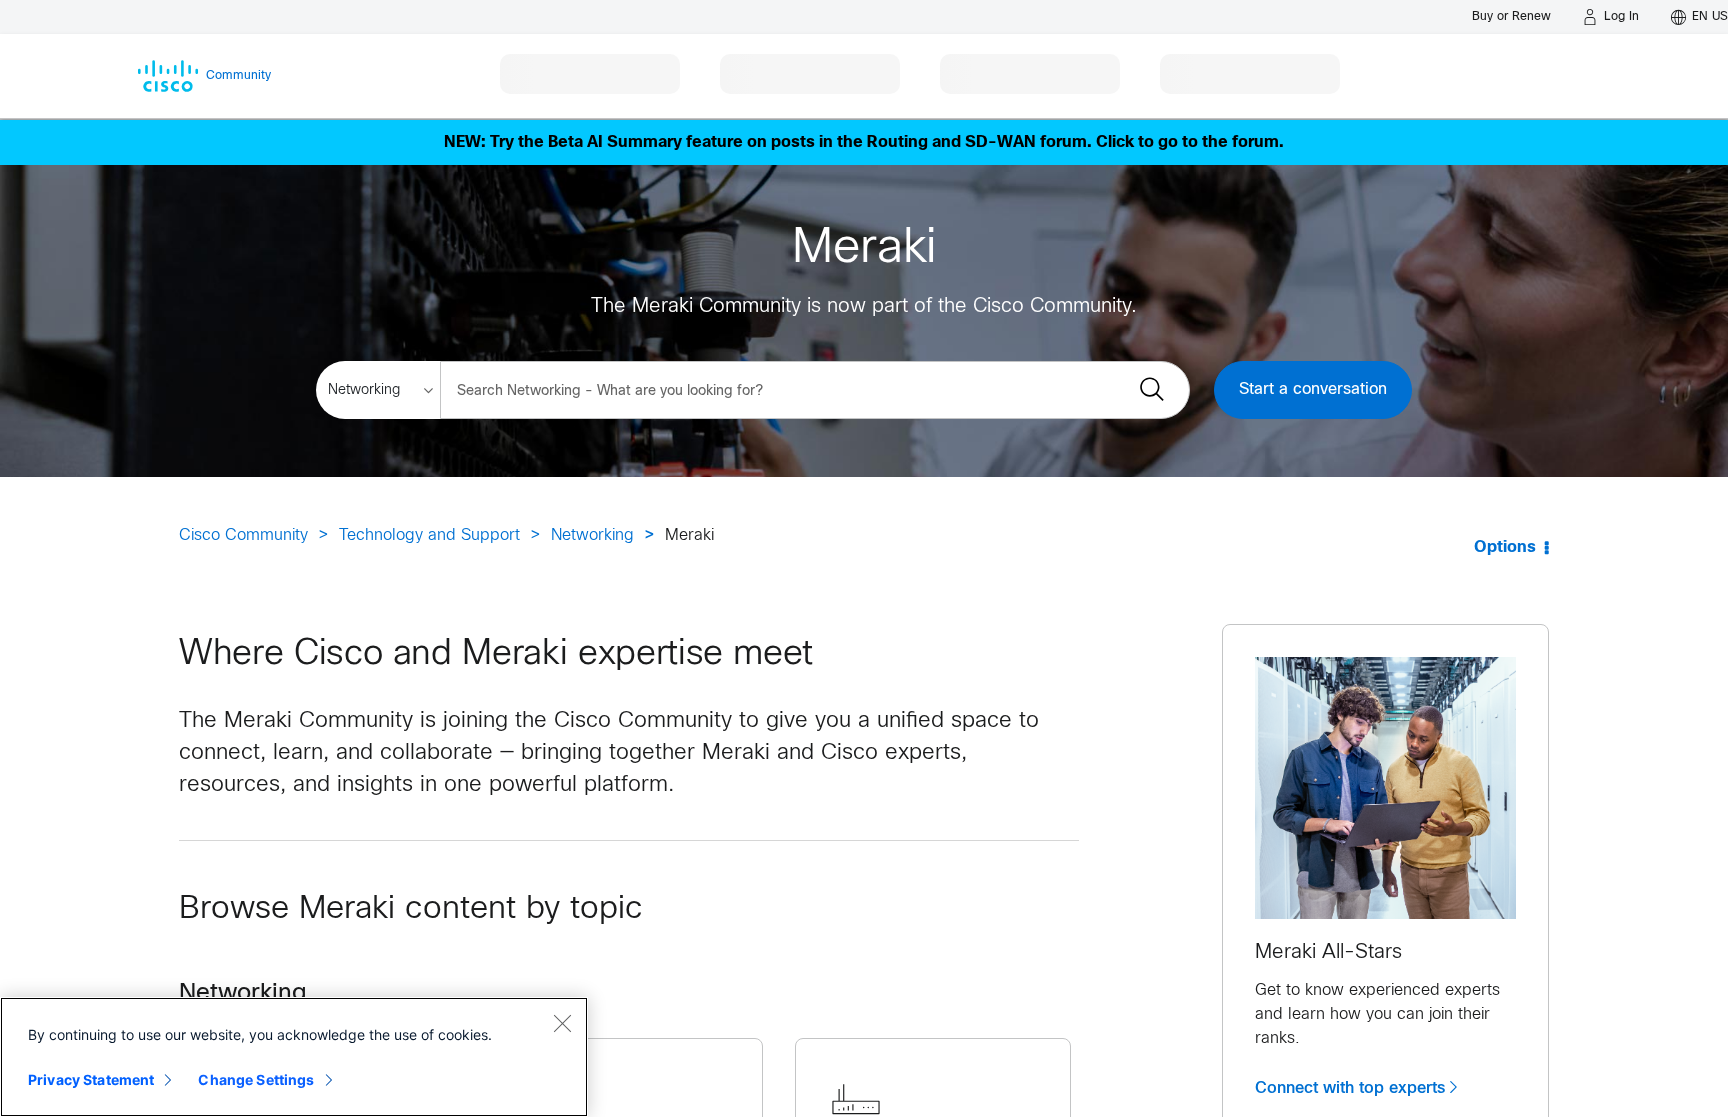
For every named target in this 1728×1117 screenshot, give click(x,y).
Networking (592, 535)
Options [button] (1505, 547)
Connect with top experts (1350, 1088)
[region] (294, 1057)
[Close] (562, 1023)
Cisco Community (243, 535)
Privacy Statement (91, 1079)
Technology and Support (429, 535)
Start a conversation (1313, 389)
